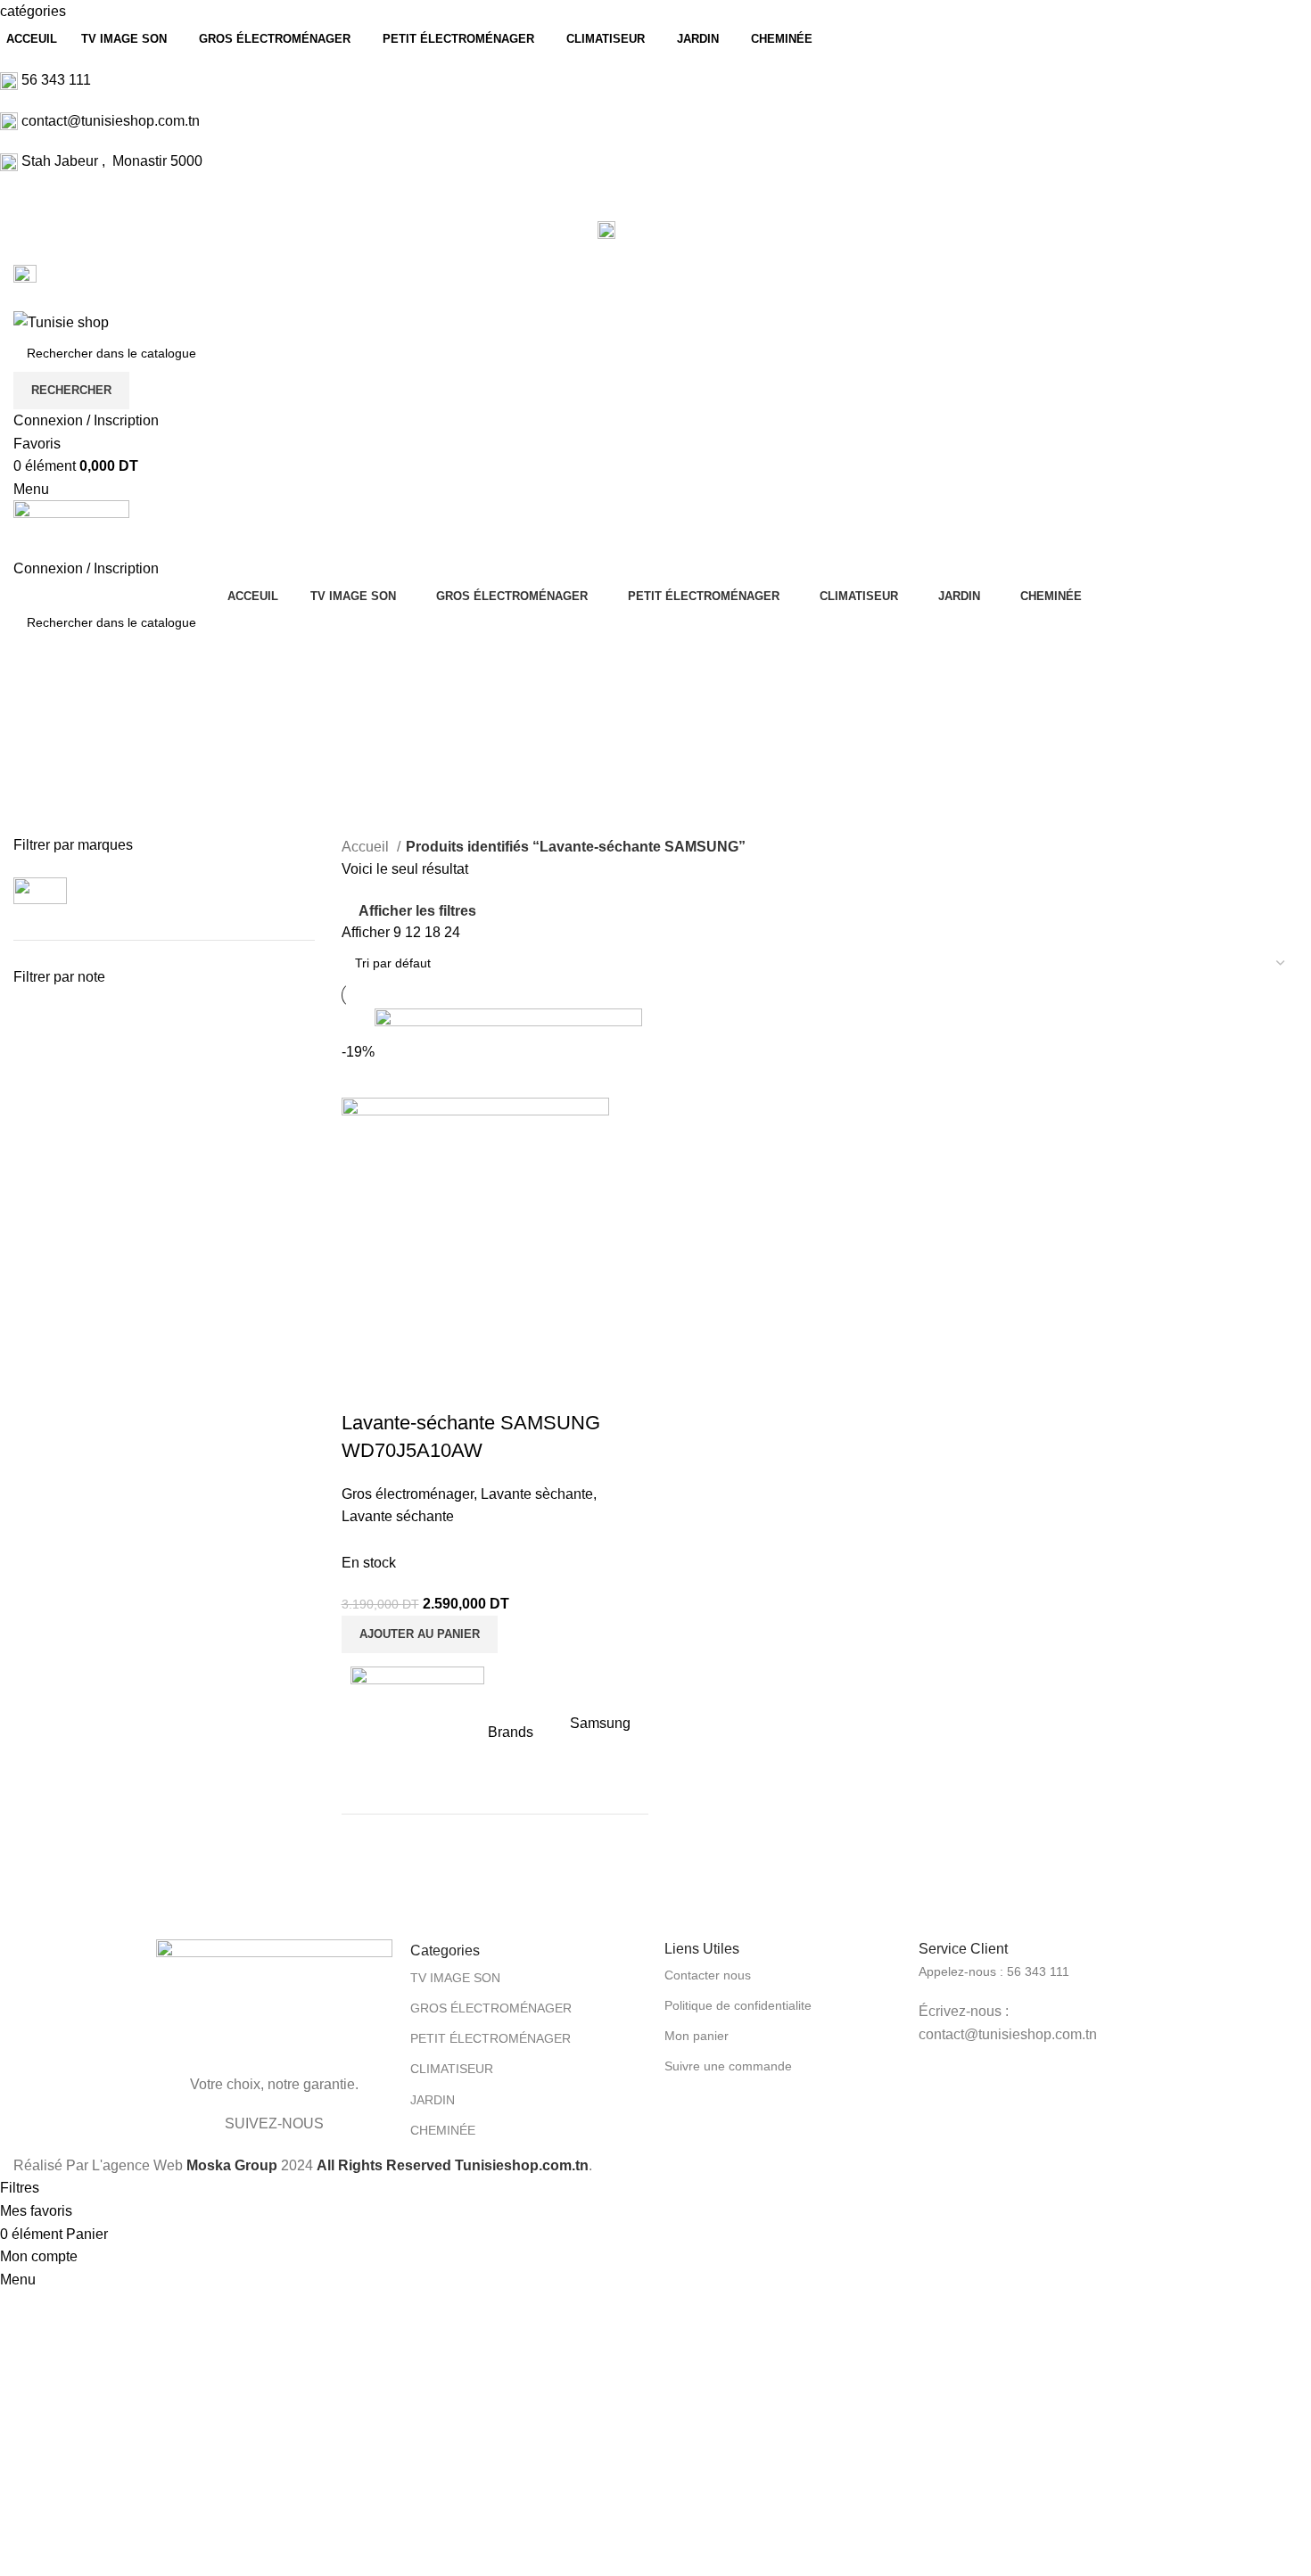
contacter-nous (667, 229)
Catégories (50, 788)
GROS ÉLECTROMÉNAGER (491, 2008)
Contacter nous (708, 1975)
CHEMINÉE (443, 2130)
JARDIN (433, 2100)
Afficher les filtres (417, 911)
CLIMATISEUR (452, 2069)
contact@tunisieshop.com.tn (111, 121)
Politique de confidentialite (738, 2005)
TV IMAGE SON (455, 1978)
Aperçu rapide (364, 1387)
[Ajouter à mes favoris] (412, 1387)
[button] (420, 1634)
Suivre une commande (728, 2066)
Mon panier (697, 2036)
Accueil (367, 847)
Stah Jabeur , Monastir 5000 (112, 161)
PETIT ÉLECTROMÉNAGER (491, 2038)
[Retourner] (36, 701)
